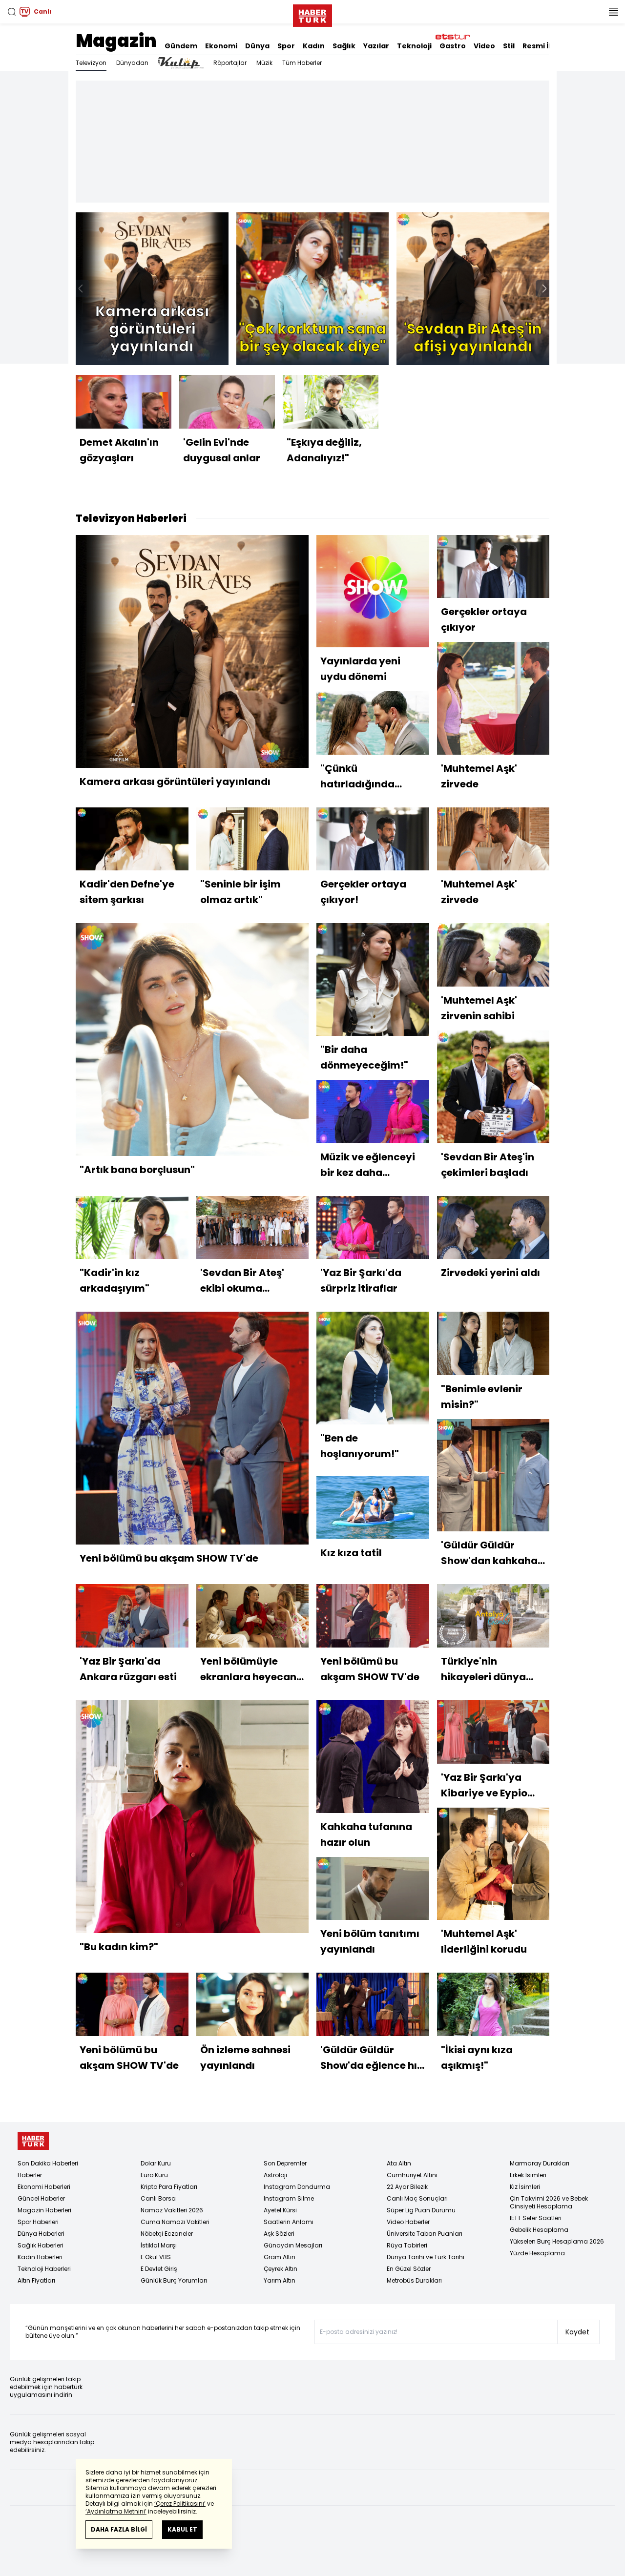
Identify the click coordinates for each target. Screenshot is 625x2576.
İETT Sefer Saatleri (536, 2218)
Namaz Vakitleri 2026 (172, 2210)
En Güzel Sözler (409, 2269)
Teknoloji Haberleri (44, 2269)
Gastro (453, 46)
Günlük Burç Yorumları (174, 2280)
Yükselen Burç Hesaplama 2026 (557, 2241)
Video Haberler (408, 2222)
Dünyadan (132, 63)
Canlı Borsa (158, 2198)
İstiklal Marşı (159, 2245)
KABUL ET (182, 2529)
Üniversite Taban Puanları (425, 2234)
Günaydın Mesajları (293, 2245)
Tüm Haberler (302, 63)
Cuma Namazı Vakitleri (175, 2222)
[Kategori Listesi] (613, 12)
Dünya (257, 46)
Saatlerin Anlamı (289, 2222)
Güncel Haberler (41, 2198)
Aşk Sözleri (279, 2234)
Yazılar (376, 46)
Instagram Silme (289, 2198)
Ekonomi (221, 46)
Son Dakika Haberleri (48, 2163)
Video (484, 46)
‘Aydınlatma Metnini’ (116, 2511)
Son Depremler (285, 2163)
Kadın (314, 46)
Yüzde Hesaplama (537, 2253)
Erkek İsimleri (528, 2175)
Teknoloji (414, 46)
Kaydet (577, 2332)
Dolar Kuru (156, 2163)
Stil (509, 46)
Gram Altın (280, 2257)
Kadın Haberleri (40, 2257)
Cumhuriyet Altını (412, 2175)
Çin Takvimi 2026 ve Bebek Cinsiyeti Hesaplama (549, 2202)
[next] (544, 289)
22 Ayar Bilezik (407, 2187)
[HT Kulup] (181, 63)
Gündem (181, 46)
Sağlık (344, 46)
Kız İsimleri (525, 2187)
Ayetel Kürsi (280, 2210)
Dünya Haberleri (41, 2234)
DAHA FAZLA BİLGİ (119, 2529)
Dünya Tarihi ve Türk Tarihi (426, 2257)
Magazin (116, 41)
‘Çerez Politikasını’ (180, 2504)
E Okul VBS (156, 2257)
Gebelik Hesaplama (539, 2230)
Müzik (264, 63)
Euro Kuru (154, 2175)
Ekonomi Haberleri (44, 2187)
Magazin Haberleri (44, 2210)
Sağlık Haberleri (41, 2245)
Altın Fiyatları (36, 2280)
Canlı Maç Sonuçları (417, 2198)
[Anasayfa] (33, 2141)
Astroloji (275, 2175)
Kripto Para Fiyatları (169, 2187)
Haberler (30, 2175)
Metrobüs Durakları (414, 2280)
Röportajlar (230, 63)
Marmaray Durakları (540, 2163)
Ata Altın (399, 2163)
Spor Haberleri (38, 2222)
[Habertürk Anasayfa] (312, 14)
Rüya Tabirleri (407, 2245)
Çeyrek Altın (281, 2269)
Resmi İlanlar (546, 46)
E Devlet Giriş (159, 2269)
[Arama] (12, 12)
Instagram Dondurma (297, 2187)
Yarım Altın (280, 2280)
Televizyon (91, 63)
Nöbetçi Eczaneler (167, 2234)
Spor (286, 46)
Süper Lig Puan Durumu (421, 2210)
